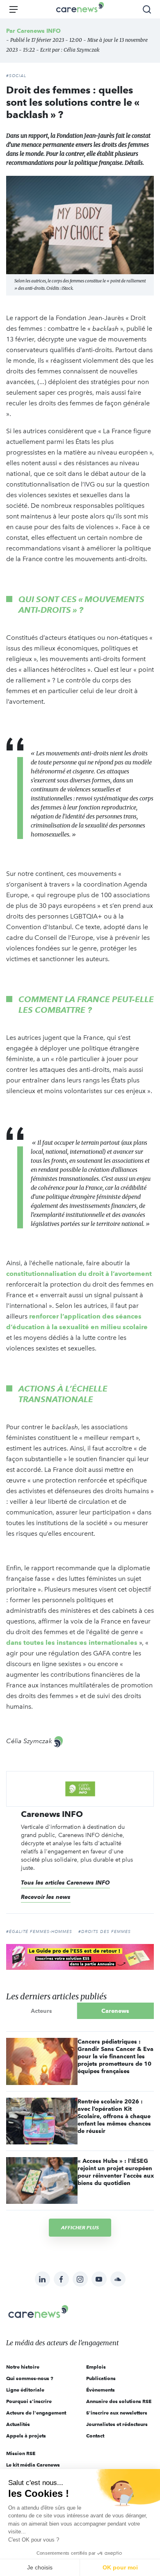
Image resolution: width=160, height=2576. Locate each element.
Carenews (115, 2011)
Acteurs (41, 2011)
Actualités (18, 2424)
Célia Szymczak (82, 50)
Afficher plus (80, 2227)
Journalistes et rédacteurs (117, 2424)
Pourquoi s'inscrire (29, 2401)
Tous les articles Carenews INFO (65, 1883)
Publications (101, 2378)
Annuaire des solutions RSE (119, 2401)
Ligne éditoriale (25, 2390)
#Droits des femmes (105, 1932)
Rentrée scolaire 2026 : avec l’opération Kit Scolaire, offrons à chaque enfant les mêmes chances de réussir (114, 2116)
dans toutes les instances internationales (72, 1643)
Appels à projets (26, 2436)
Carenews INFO (39, 31)
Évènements (101, 2390)
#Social (16, 76)
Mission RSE (21, 2453)
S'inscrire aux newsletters (117, 2413)
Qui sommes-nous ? (30, 2378)
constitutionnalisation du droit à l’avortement (79, 1274)
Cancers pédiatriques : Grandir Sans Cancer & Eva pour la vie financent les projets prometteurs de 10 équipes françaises (115, 2056)
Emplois (96, 2367)
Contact (95, 2436)
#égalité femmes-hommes (39, 1932)
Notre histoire (23, 2367)
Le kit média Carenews (33, 2465)
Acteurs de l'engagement (36, 2413)
